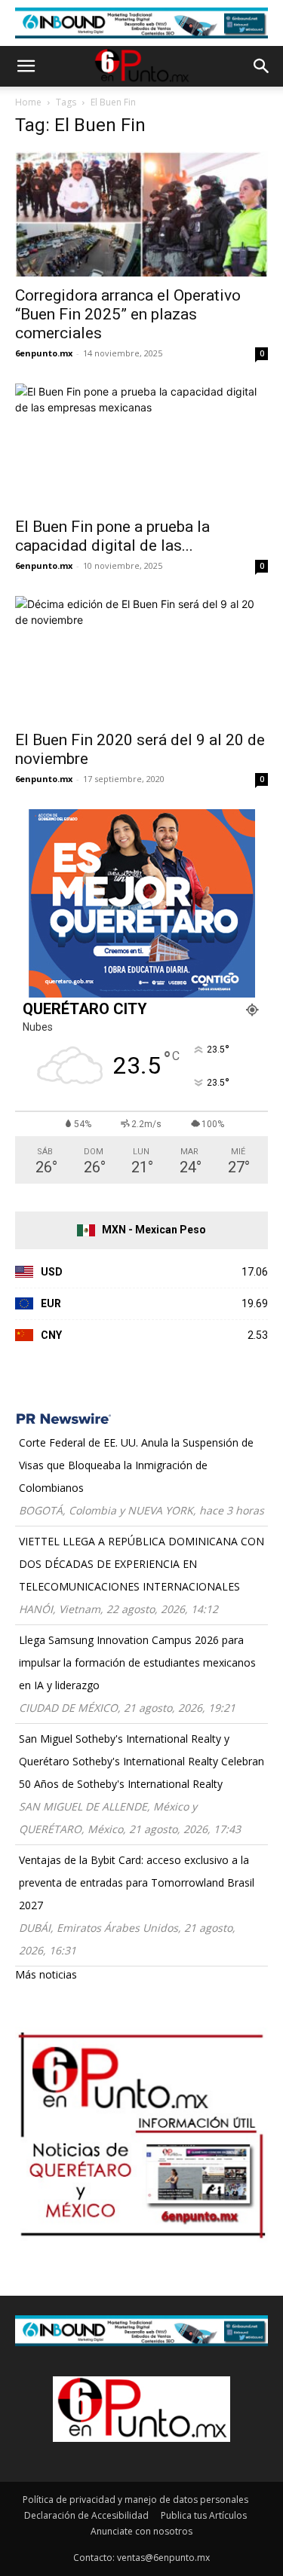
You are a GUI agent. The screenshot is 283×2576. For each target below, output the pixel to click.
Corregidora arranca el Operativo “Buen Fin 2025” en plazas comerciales (128, 314)
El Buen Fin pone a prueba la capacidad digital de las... (112, 536)
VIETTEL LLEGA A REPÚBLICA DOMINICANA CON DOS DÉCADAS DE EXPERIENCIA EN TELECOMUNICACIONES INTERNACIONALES (141, 1564)
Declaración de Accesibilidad (86, 2515)
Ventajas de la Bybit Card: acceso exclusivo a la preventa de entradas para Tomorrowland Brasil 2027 (137, 1882)
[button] (26, 66)
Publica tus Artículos (204, 2515)
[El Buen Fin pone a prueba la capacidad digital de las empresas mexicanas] (141, 446)
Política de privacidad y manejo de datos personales (135, 2500)
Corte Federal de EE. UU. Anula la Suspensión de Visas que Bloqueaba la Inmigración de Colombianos (136, 1465)
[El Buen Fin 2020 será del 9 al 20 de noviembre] (141, 658)
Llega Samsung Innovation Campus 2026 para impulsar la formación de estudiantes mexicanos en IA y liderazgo (137, 1662)
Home (28, 102)
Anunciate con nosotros (141, 2531)
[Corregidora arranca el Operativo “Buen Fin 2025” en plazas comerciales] (141, 214)
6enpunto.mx (44, 353)
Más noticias (46, 1974)
